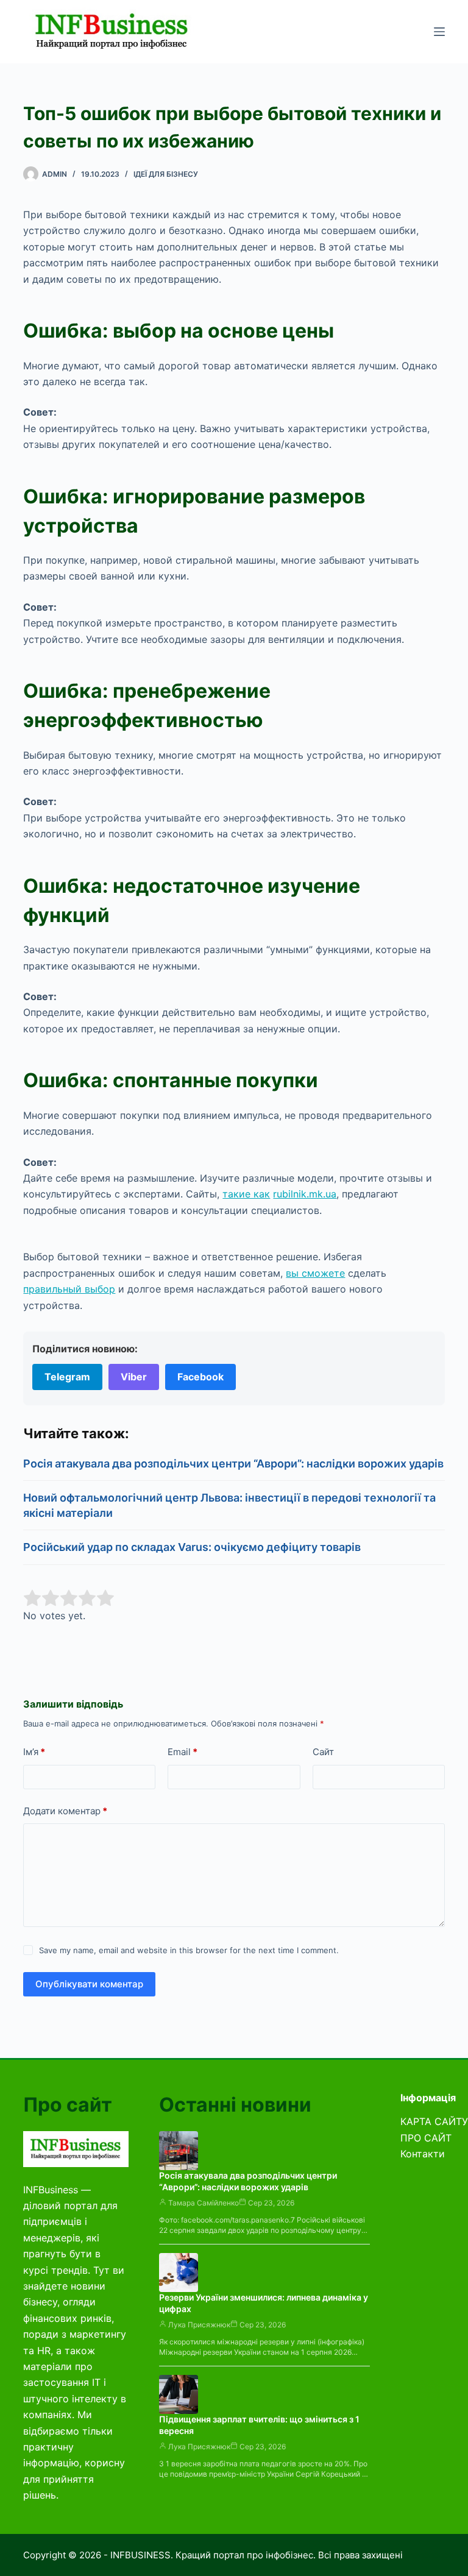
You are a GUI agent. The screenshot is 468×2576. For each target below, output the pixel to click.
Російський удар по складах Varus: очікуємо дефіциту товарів (192, 1547)
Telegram (67, 1377)
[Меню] (439, 32)
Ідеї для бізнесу (166, 174)
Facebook (200, 1377)
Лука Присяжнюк (199, 2325)
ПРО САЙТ (426, 2138)
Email (183, 1752)
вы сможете (315, 1273)
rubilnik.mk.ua (305, 1194)
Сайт (323, 1752)
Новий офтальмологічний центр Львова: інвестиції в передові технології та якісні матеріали (229, 1505)
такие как (246, 1194)
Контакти (423, 2154)
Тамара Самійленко (204, 2203)
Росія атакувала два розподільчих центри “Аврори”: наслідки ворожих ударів (233, 1464)
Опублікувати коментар (89, 1984)
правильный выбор (69, 1289)
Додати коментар (65, 1811)
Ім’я (34, 1752)
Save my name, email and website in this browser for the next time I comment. (189, 1950)
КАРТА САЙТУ (434, 2121)
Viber (134, 1377)
